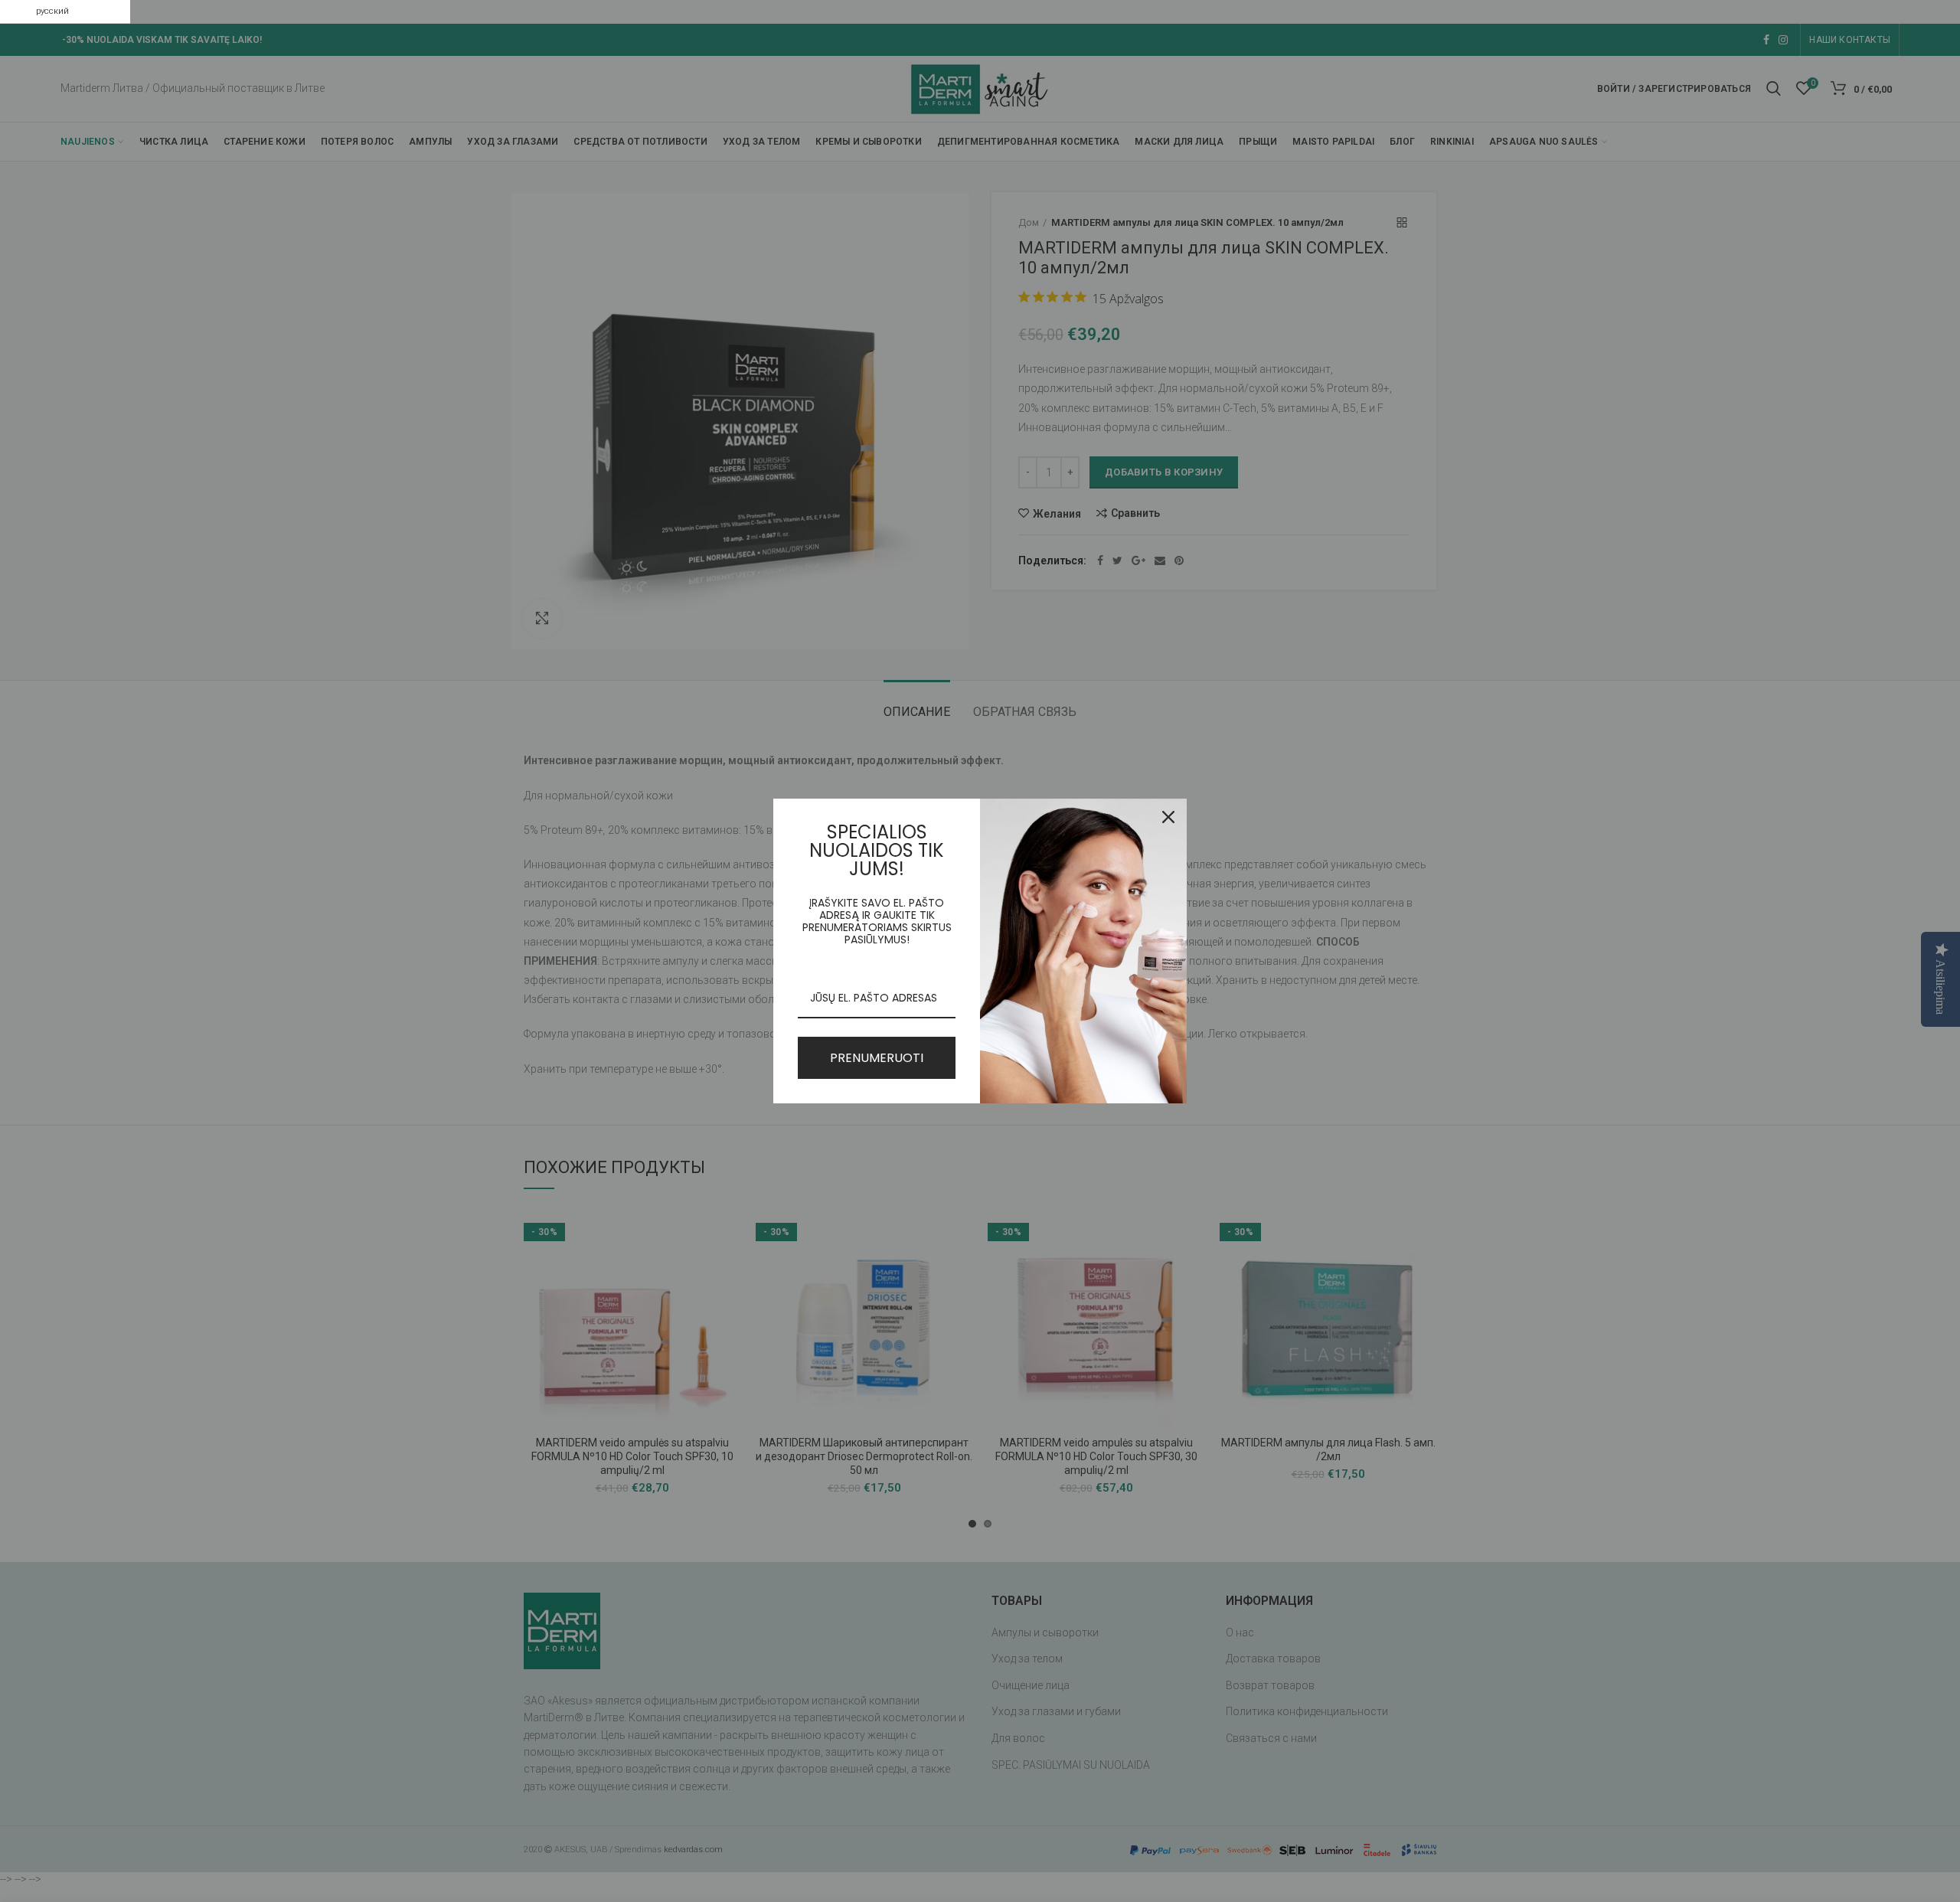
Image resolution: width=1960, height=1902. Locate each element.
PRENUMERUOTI (877, 1058)
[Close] (1168, 817)
